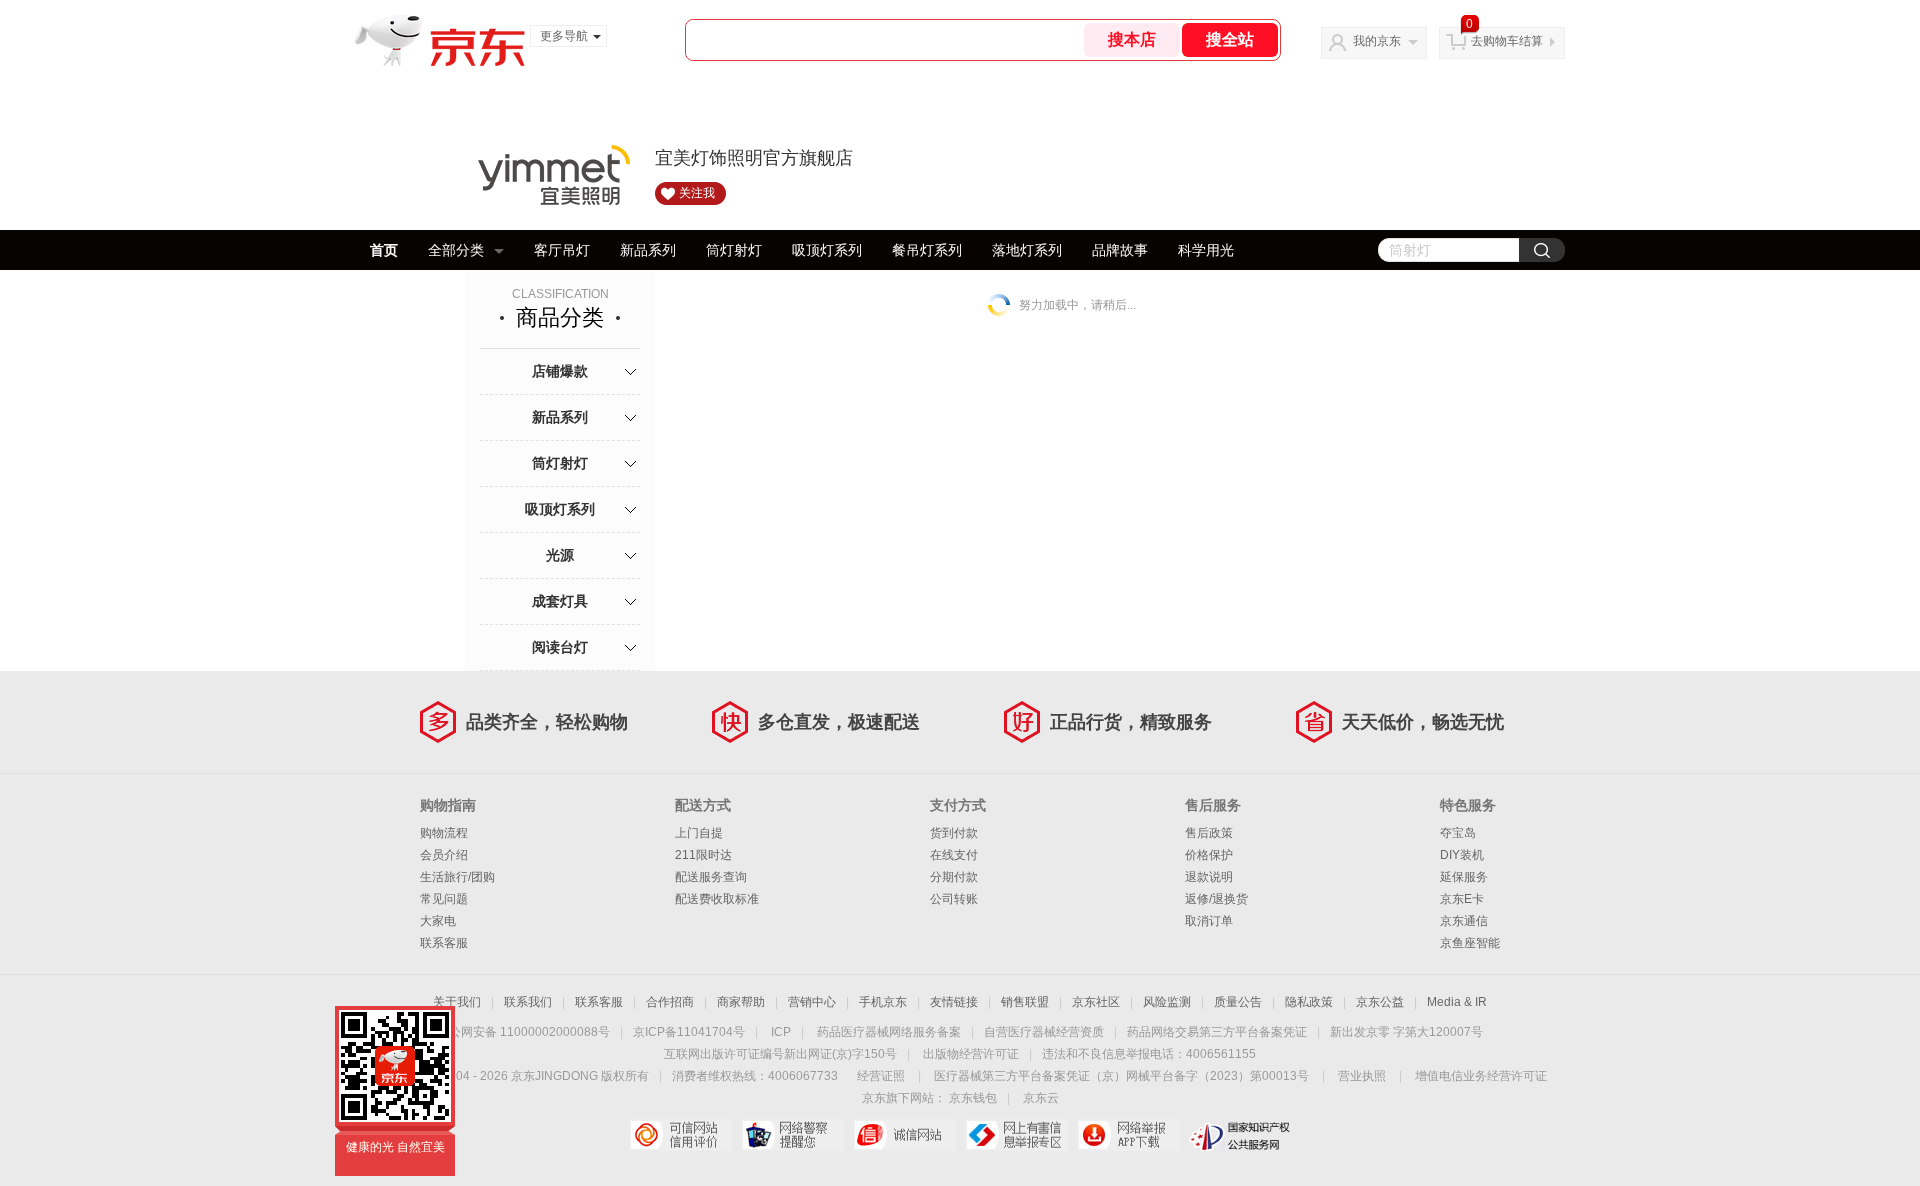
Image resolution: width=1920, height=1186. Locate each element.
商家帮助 (741, 1002)
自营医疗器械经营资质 (1044, 1032)
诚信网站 (904, 1135)
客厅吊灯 (562, 250)
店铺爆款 (560, 371)
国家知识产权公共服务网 (1240, 1135)
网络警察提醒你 (792, 1135)
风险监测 (1167, 1002)
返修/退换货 (1216, 899)
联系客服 (444, 943)
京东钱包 (973, 1098)
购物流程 (444, 833)
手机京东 (883, 1002)
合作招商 (670, 1002)
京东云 (1041, 1098)
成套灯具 (560, 601)
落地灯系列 (1027, 250)
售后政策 (1209, 833)
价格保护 (1209, 855)
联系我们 (528, 1002)
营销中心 (812, 1002)
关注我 (697, 193)
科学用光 (1206, 250)
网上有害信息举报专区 (1016, 1135)
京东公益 (1380, 1002)
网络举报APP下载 (1128, 1135)
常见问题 (444, 899)
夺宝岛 (1458, 833)
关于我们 (457, 1002)
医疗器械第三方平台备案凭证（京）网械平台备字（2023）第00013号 (1121, 1076)
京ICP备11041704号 (689, 1032)
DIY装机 (1462, 855)
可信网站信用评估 (680, 1135)
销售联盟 (1025, 1002)
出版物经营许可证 (971, 1054)
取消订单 (1209, 921)
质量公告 (1238, 1002)
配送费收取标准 (717, 899)
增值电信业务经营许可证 (1481, 1076)
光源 (560, 555)
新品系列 (648, 250)
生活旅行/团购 (457, 877)
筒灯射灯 (734, 250)
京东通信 (1464, 921)
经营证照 (881, 1076)
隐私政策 (1309, 1002)
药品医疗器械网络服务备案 (889, 1032)
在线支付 (954, 855)
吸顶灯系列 (827, 250)
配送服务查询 (711, 877)
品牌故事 (1120, 250)
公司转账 (954, 899)
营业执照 (1362, 1076)
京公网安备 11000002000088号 (523, 1032)
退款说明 (1209, 877)
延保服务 (1464, 877)
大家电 (438, 921)
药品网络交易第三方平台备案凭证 (1217, 1032)
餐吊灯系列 (927, 250)
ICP (781, 1032)
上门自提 (699, 833)
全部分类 (456, 250)
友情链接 (954, 1002)
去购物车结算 (1507, 41)
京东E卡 (1462, 899)
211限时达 (703, 855)
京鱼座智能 (1470, 943)
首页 (384, 250)
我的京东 (1377, 41)
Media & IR (1457, 1002)
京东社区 (1096, 1002)
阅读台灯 (560, 647)
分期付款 (954, 877)
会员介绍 (444, 855)
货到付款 (954, 833)
